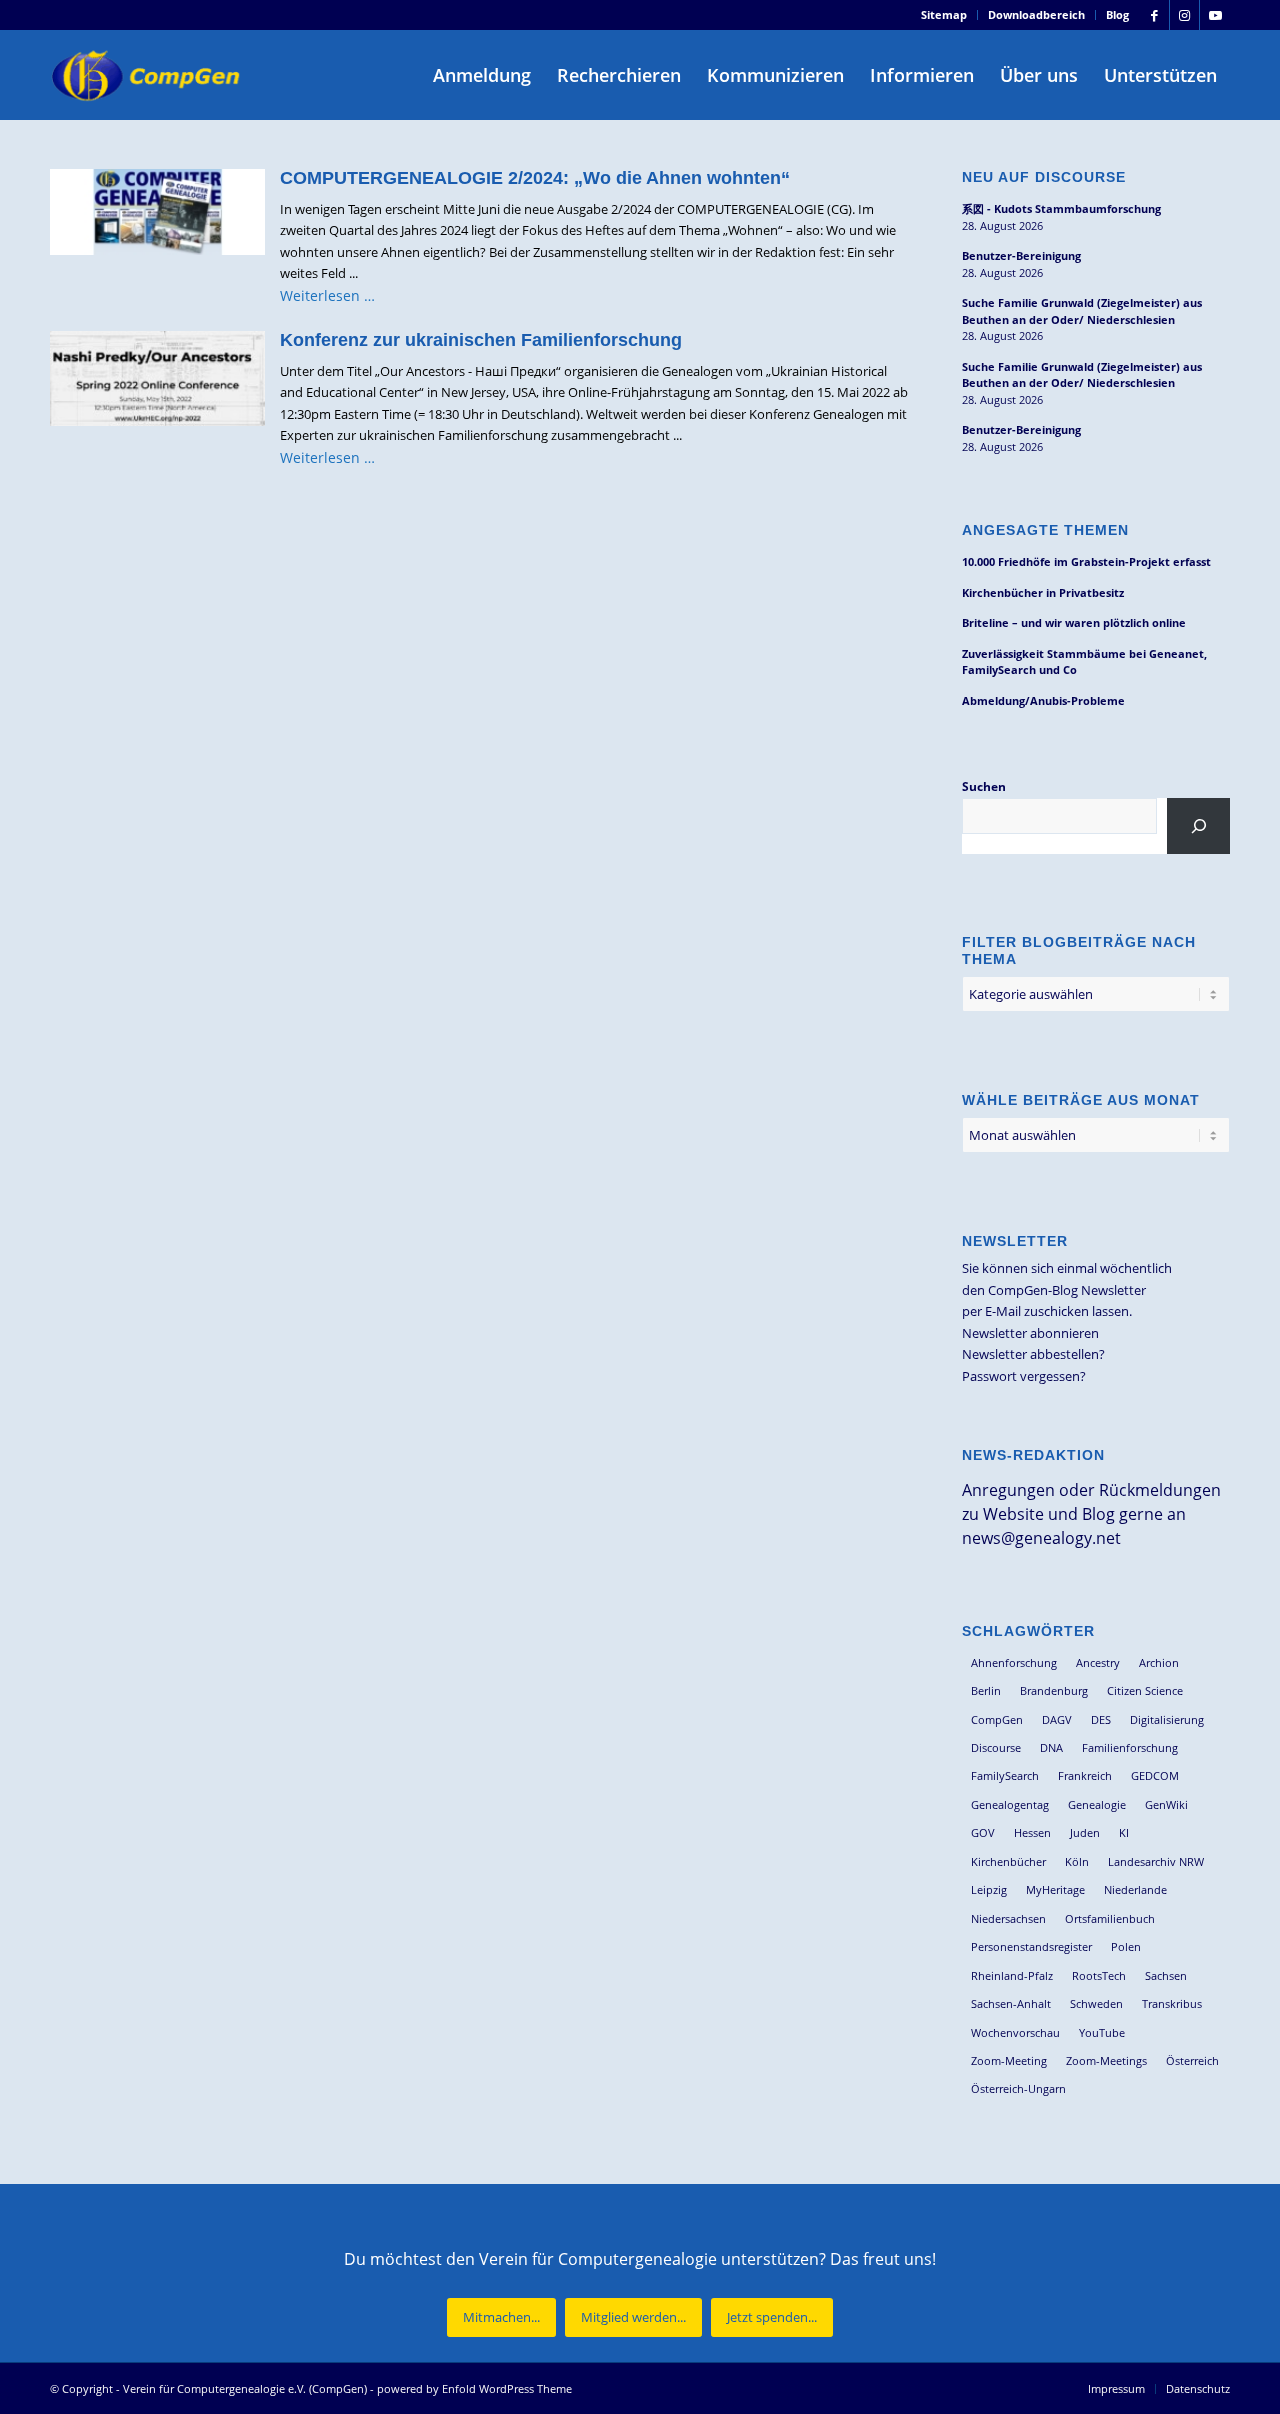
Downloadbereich (1036, 14)
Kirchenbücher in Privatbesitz (1043, 592)
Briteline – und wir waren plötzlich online (1074, 622)
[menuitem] (944, 15)
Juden (1085, 1832)
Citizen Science (1145, 1690)
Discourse (996, 1747)
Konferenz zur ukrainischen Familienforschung (481, 340)
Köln (1077, 1861)
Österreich (1192, 2060)
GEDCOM (1155, 1775)
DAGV (1057, 1719)
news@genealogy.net (1041, 1538)
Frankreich (1085, 1775)
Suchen (984, 786)
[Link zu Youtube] (1215, 15)
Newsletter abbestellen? (1033, 1354)
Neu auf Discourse (1044, 177)
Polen (1126, 1946)
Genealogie (1097, 1804)
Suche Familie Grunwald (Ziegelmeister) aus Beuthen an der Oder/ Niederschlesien (1082, 311)
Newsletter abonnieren (1030, 1333)
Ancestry (1098, 1662)
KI (1124, 1832)
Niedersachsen (1008, 1918)
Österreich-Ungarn (1018, 2088)
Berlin (986, 1690)
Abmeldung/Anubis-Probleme (1043, 700)
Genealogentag (1010, 1804)
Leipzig (989, 1889)
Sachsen (1166, 1975)
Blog (1117, 14)
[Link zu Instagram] (1184, 15)
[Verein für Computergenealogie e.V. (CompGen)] (148, 75)
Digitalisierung (1167, 1719)
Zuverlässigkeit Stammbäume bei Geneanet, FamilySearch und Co (1084, 662)
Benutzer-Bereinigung (1021, 255)
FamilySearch (1005, 1775)
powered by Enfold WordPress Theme (474, 2388)
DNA (1051, 1747)
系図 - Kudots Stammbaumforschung (1061, 208)
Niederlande (1135, 1889)
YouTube (1102, 2032)
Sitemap (944, 14)
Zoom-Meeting (1009, 2060)
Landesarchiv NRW (1156, 1861)
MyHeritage (1055, 1889)
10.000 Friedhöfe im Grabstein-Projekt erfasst (1086, 561)
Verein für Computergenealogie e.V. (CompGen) (245, 2388)
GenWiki (1166, 1804)
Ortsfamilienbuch (1110, 1918)
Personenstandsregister (1031, 1946)
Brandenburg (1054, 1690)
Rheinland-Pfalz (1012, 1975)
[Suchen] (1198, 826)
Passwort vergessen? (1024, 1376)
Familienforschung (1130, 1747)
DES (1101, 1719)
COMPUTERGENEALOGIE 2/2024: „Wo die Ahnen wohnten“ (535, 178)
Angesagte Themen (1045, 530)
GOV (983, 1832)
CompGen (997, 1719)
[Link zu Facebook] (1154, 15)
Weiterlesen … (327, 295)
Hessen (1032, 1832)
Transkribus (1172, 2003)
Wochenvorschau (1015, 2032)
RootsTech (1099, 1975)
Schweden (1096, 2003)
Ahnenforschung (1014, 1662)
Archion (1159, 1662)
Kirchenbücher (1008, 1861)
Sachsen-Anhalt (1011, 2003)
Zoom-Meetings (1106, 2060)
